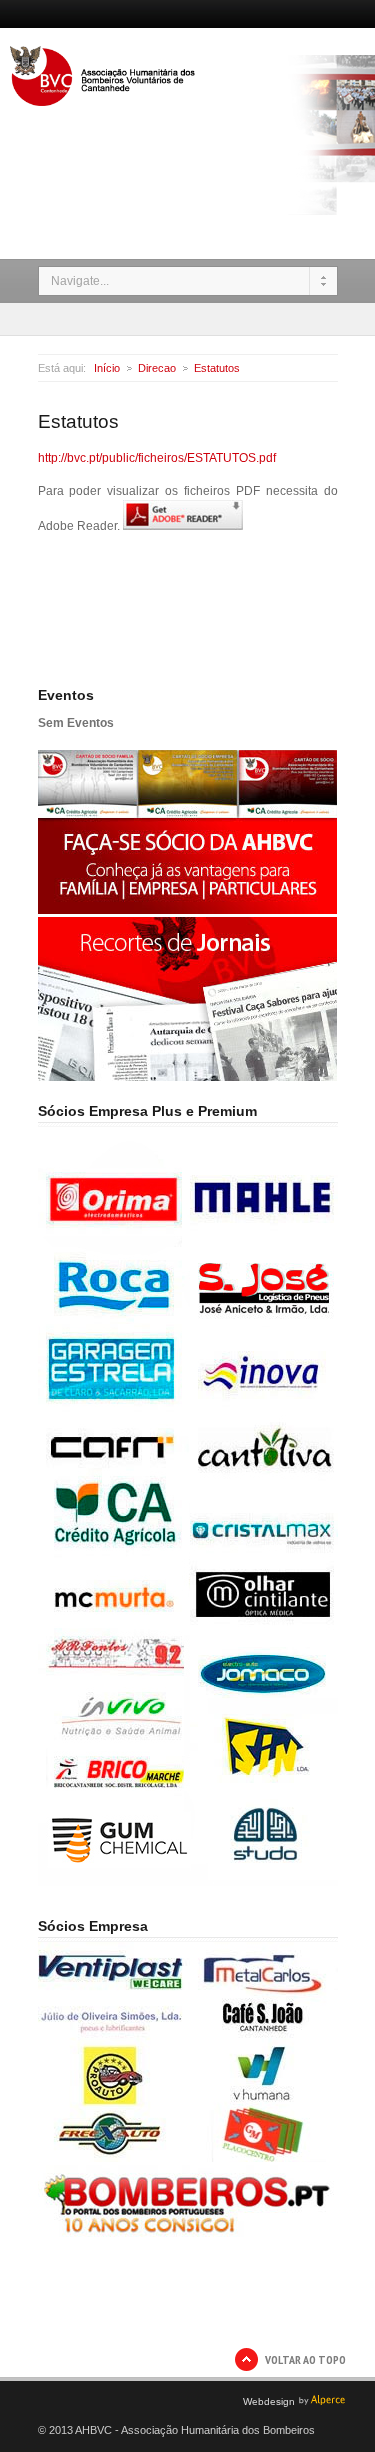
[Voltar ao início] (104, 102)
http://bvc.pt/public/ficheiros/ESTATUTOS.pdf (157, 458)
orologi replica (158, 2388)
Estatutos (217, 368)
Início (107, 368)
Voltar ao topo (305, 2359)
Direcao (157, 368)
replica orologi (77, 2388)
